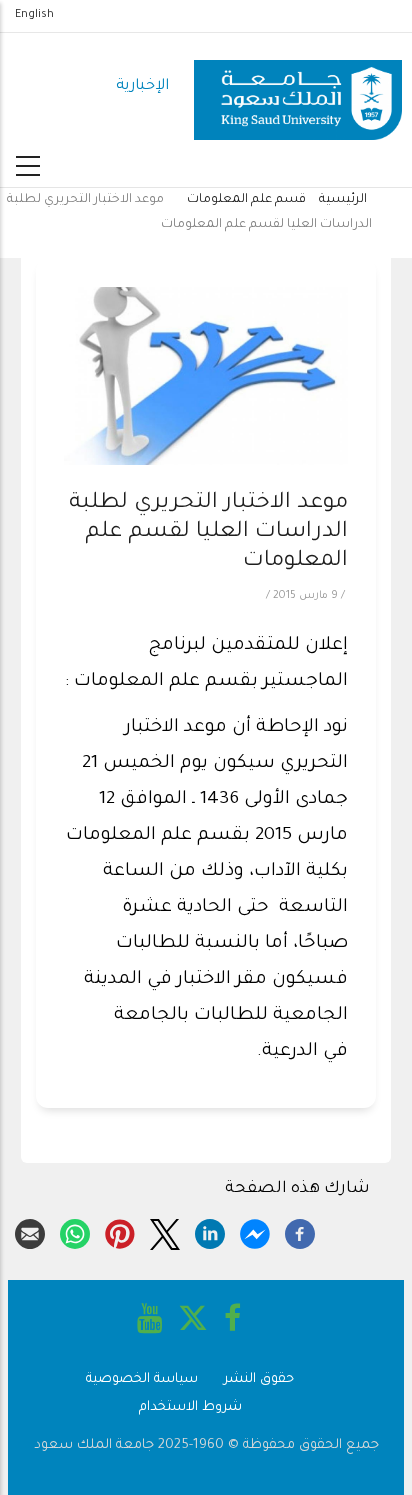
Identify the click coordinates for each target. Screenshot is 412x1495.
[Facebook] (300, 1231)
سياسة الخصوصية (142, 1379)
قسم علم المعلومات (246, 200)
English (34, 15)
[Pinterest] (120, 1231)
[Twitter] (165, 1231)
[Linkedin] (210, 1231)
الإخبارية (142, 86)
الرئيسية (343, 200)
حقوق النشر (259, 1379)
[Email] (30, 1231)
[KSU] (298, 87)
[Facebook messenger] (255, 1231)
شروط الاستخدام (190, 1407)
